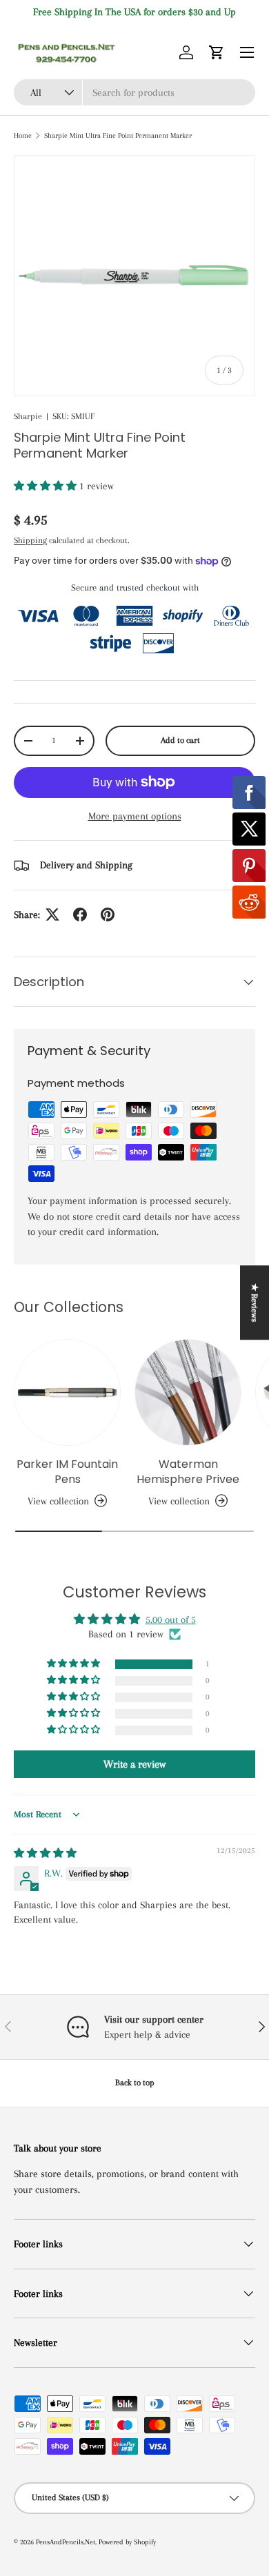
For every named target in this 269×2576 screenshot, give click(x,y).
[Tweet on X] (52, 914)
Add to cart (180, 740)
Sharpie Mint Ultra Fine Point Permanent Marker (118, 135)
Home (23, 135)
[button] (217, 52)
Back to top (135, 2083)
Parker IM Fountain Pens (67, 1472)
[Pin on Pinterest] (108, 914)
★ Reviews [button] (255, 1302)
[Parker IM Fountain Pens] (67, 1392)
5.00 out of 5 (171, 1619)
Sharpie (28, 416)
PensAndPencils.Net (66, 2542)
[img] (45, 1853)
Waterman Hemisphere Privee (188, 1472)
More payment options (135, 816)
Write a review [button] (134, 1764)
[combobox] (134, 92)
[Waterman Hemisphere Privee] (188, 1392)
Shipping (30, 540)
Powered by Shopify (127, 2542)
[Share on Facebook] (80, 914)
